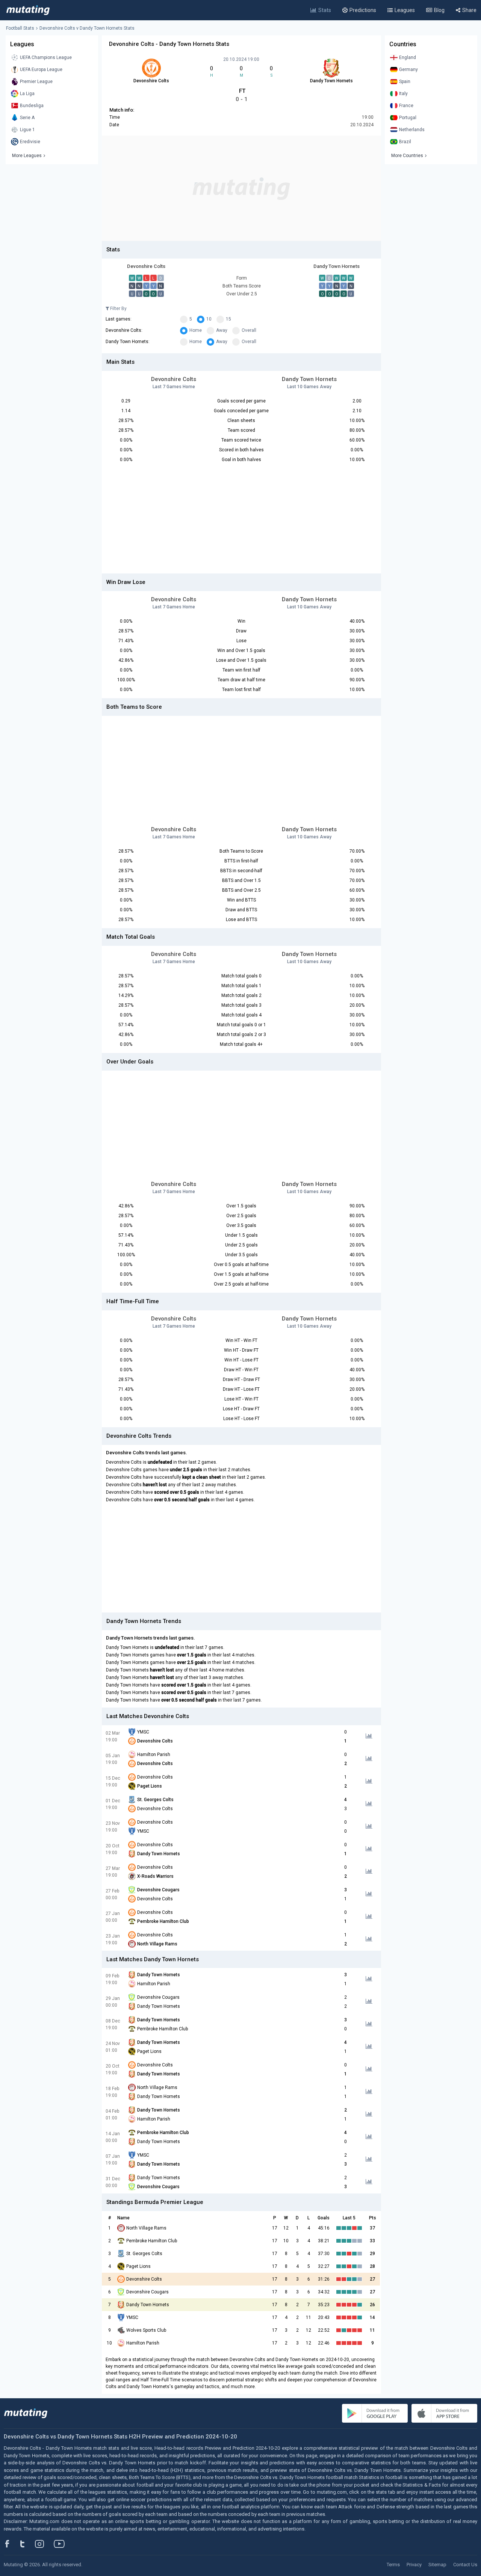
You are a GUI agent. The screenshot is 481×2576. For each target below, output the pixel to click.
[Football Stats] (28, 10)
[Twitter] (27, 2544)
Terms (393, 2565)
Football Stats (20, 28)
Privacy (414, 2565)
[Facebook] (11, 2544)
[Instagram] (45, 2544)
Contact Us (465, 2565)
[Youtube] (62, 2544)
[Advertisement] (241, 188)
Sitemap (437, 2565)
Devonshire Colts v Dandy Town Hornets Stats (87, 28)
